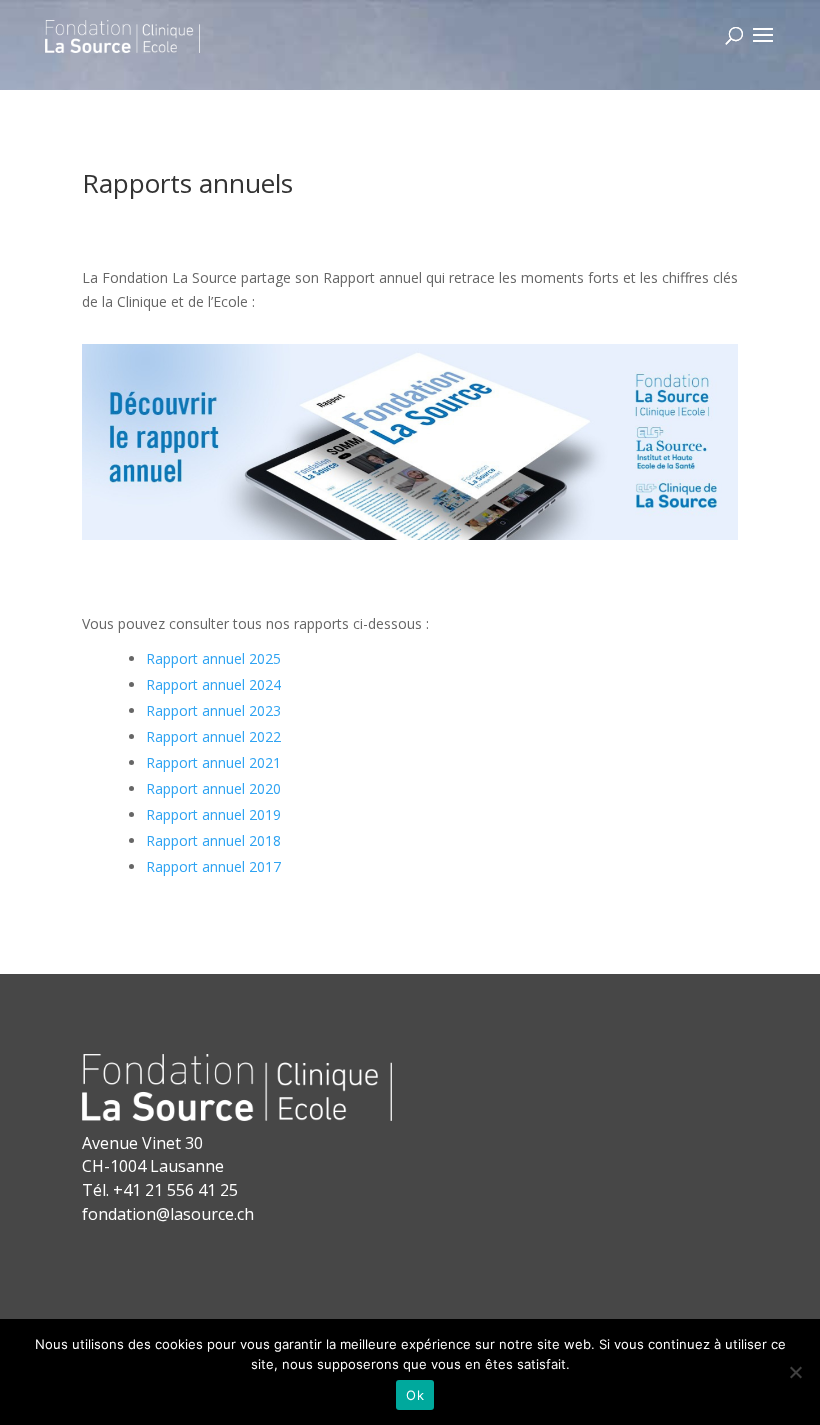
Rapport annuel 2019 (213, 814)
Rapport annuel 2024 (213, 684)
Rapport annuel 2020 (213, 788)
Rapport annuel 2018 (213, 840)
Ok (415, 1395)
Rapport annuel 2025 (213, 658)
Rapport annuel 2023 (213, 710)
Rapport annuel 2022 (213, 736)
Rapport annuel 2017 (213, 866)
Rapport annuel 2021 (213, 762)
